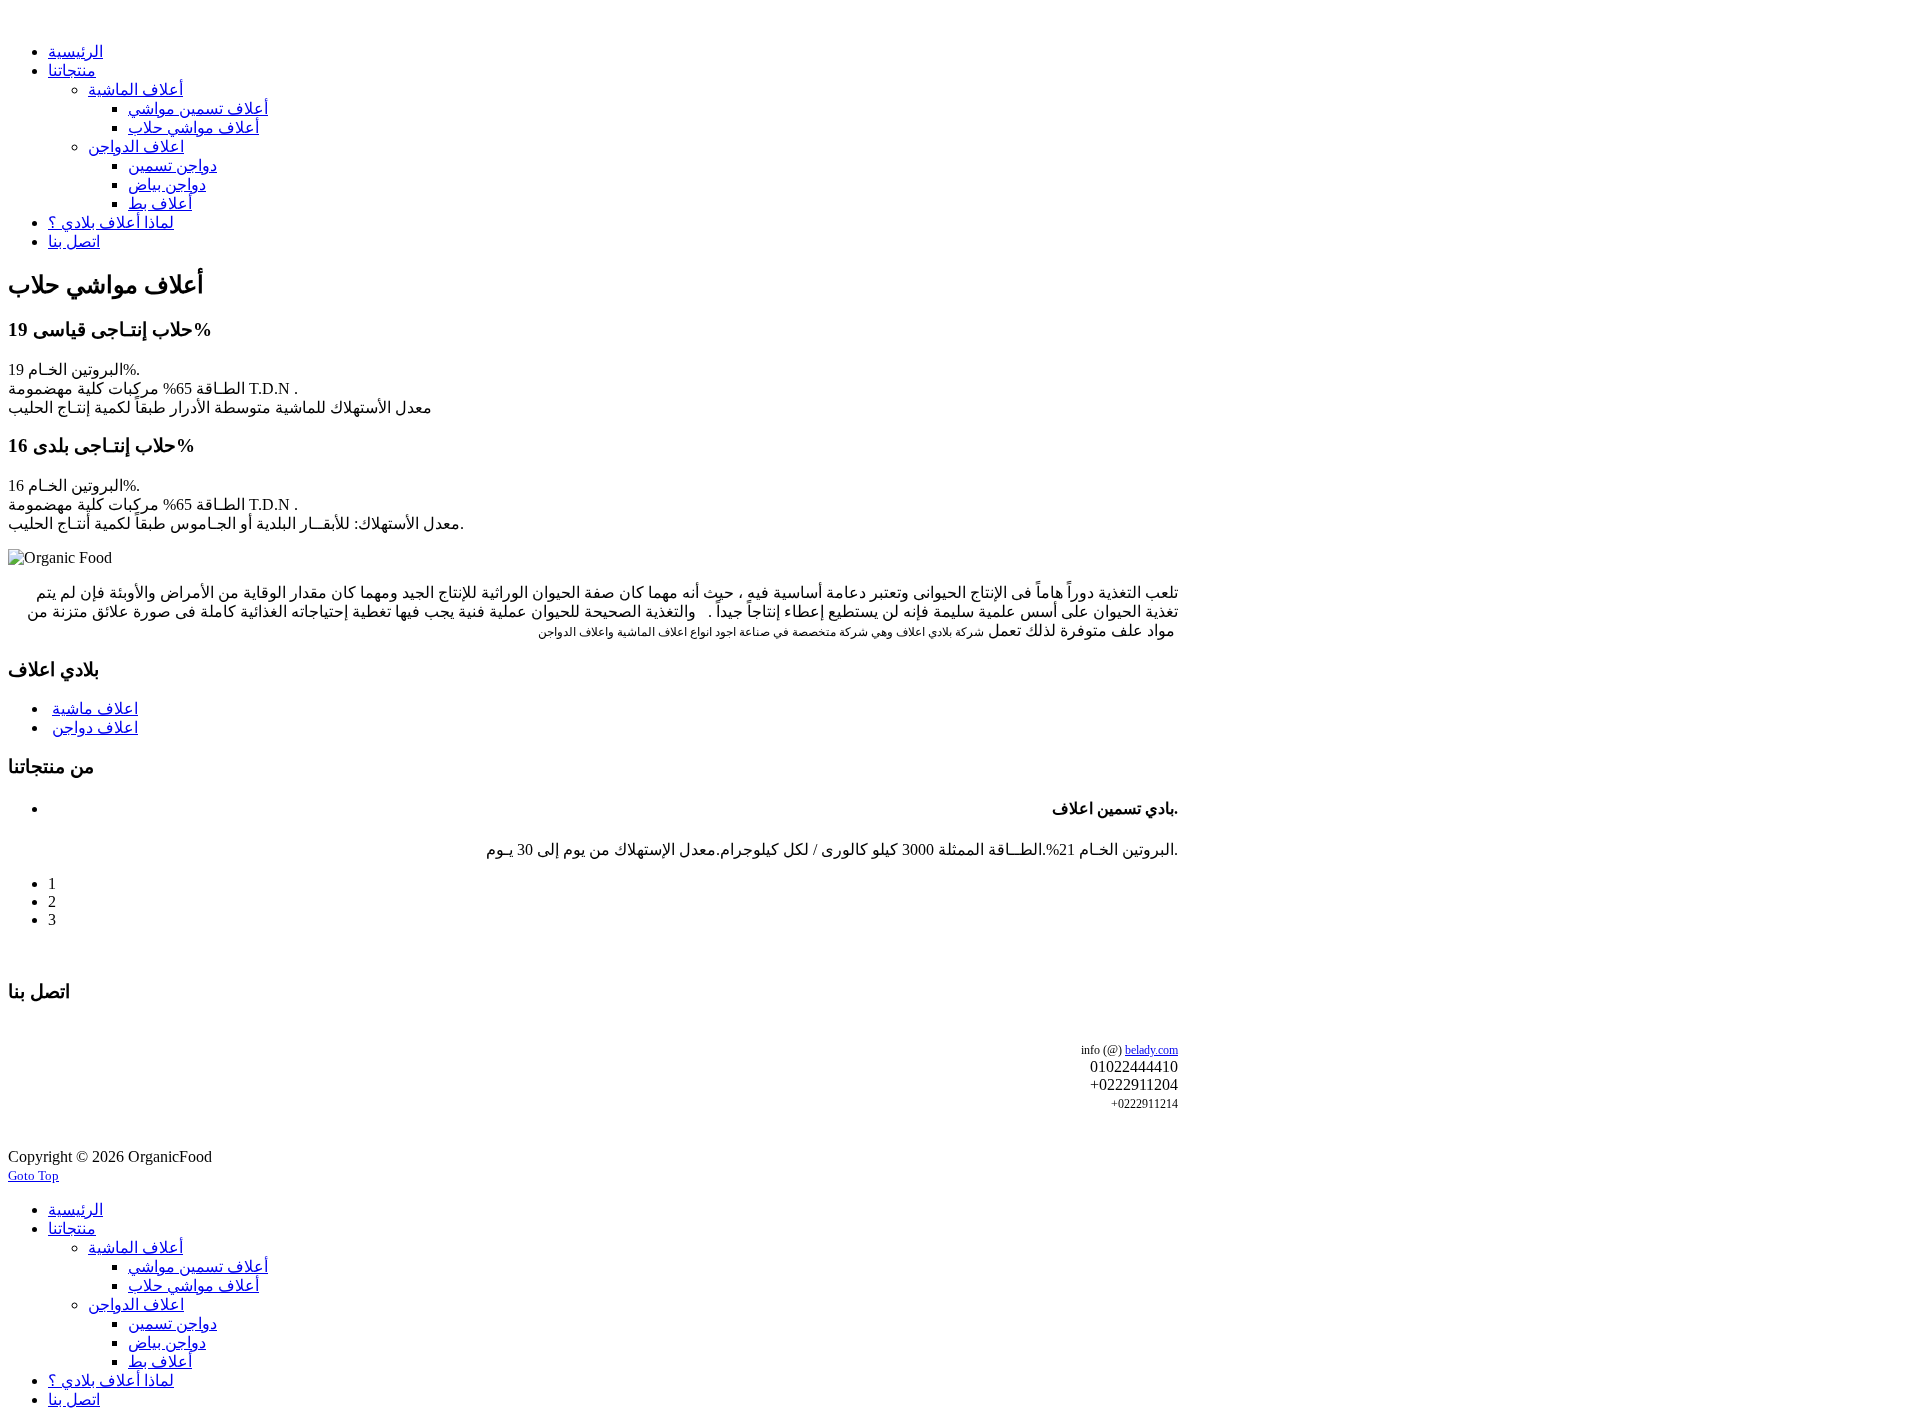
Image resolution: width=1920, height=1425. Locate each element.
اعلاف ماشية (95, 708)
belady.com (1151, 1050)
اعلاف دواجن (95, 727)
